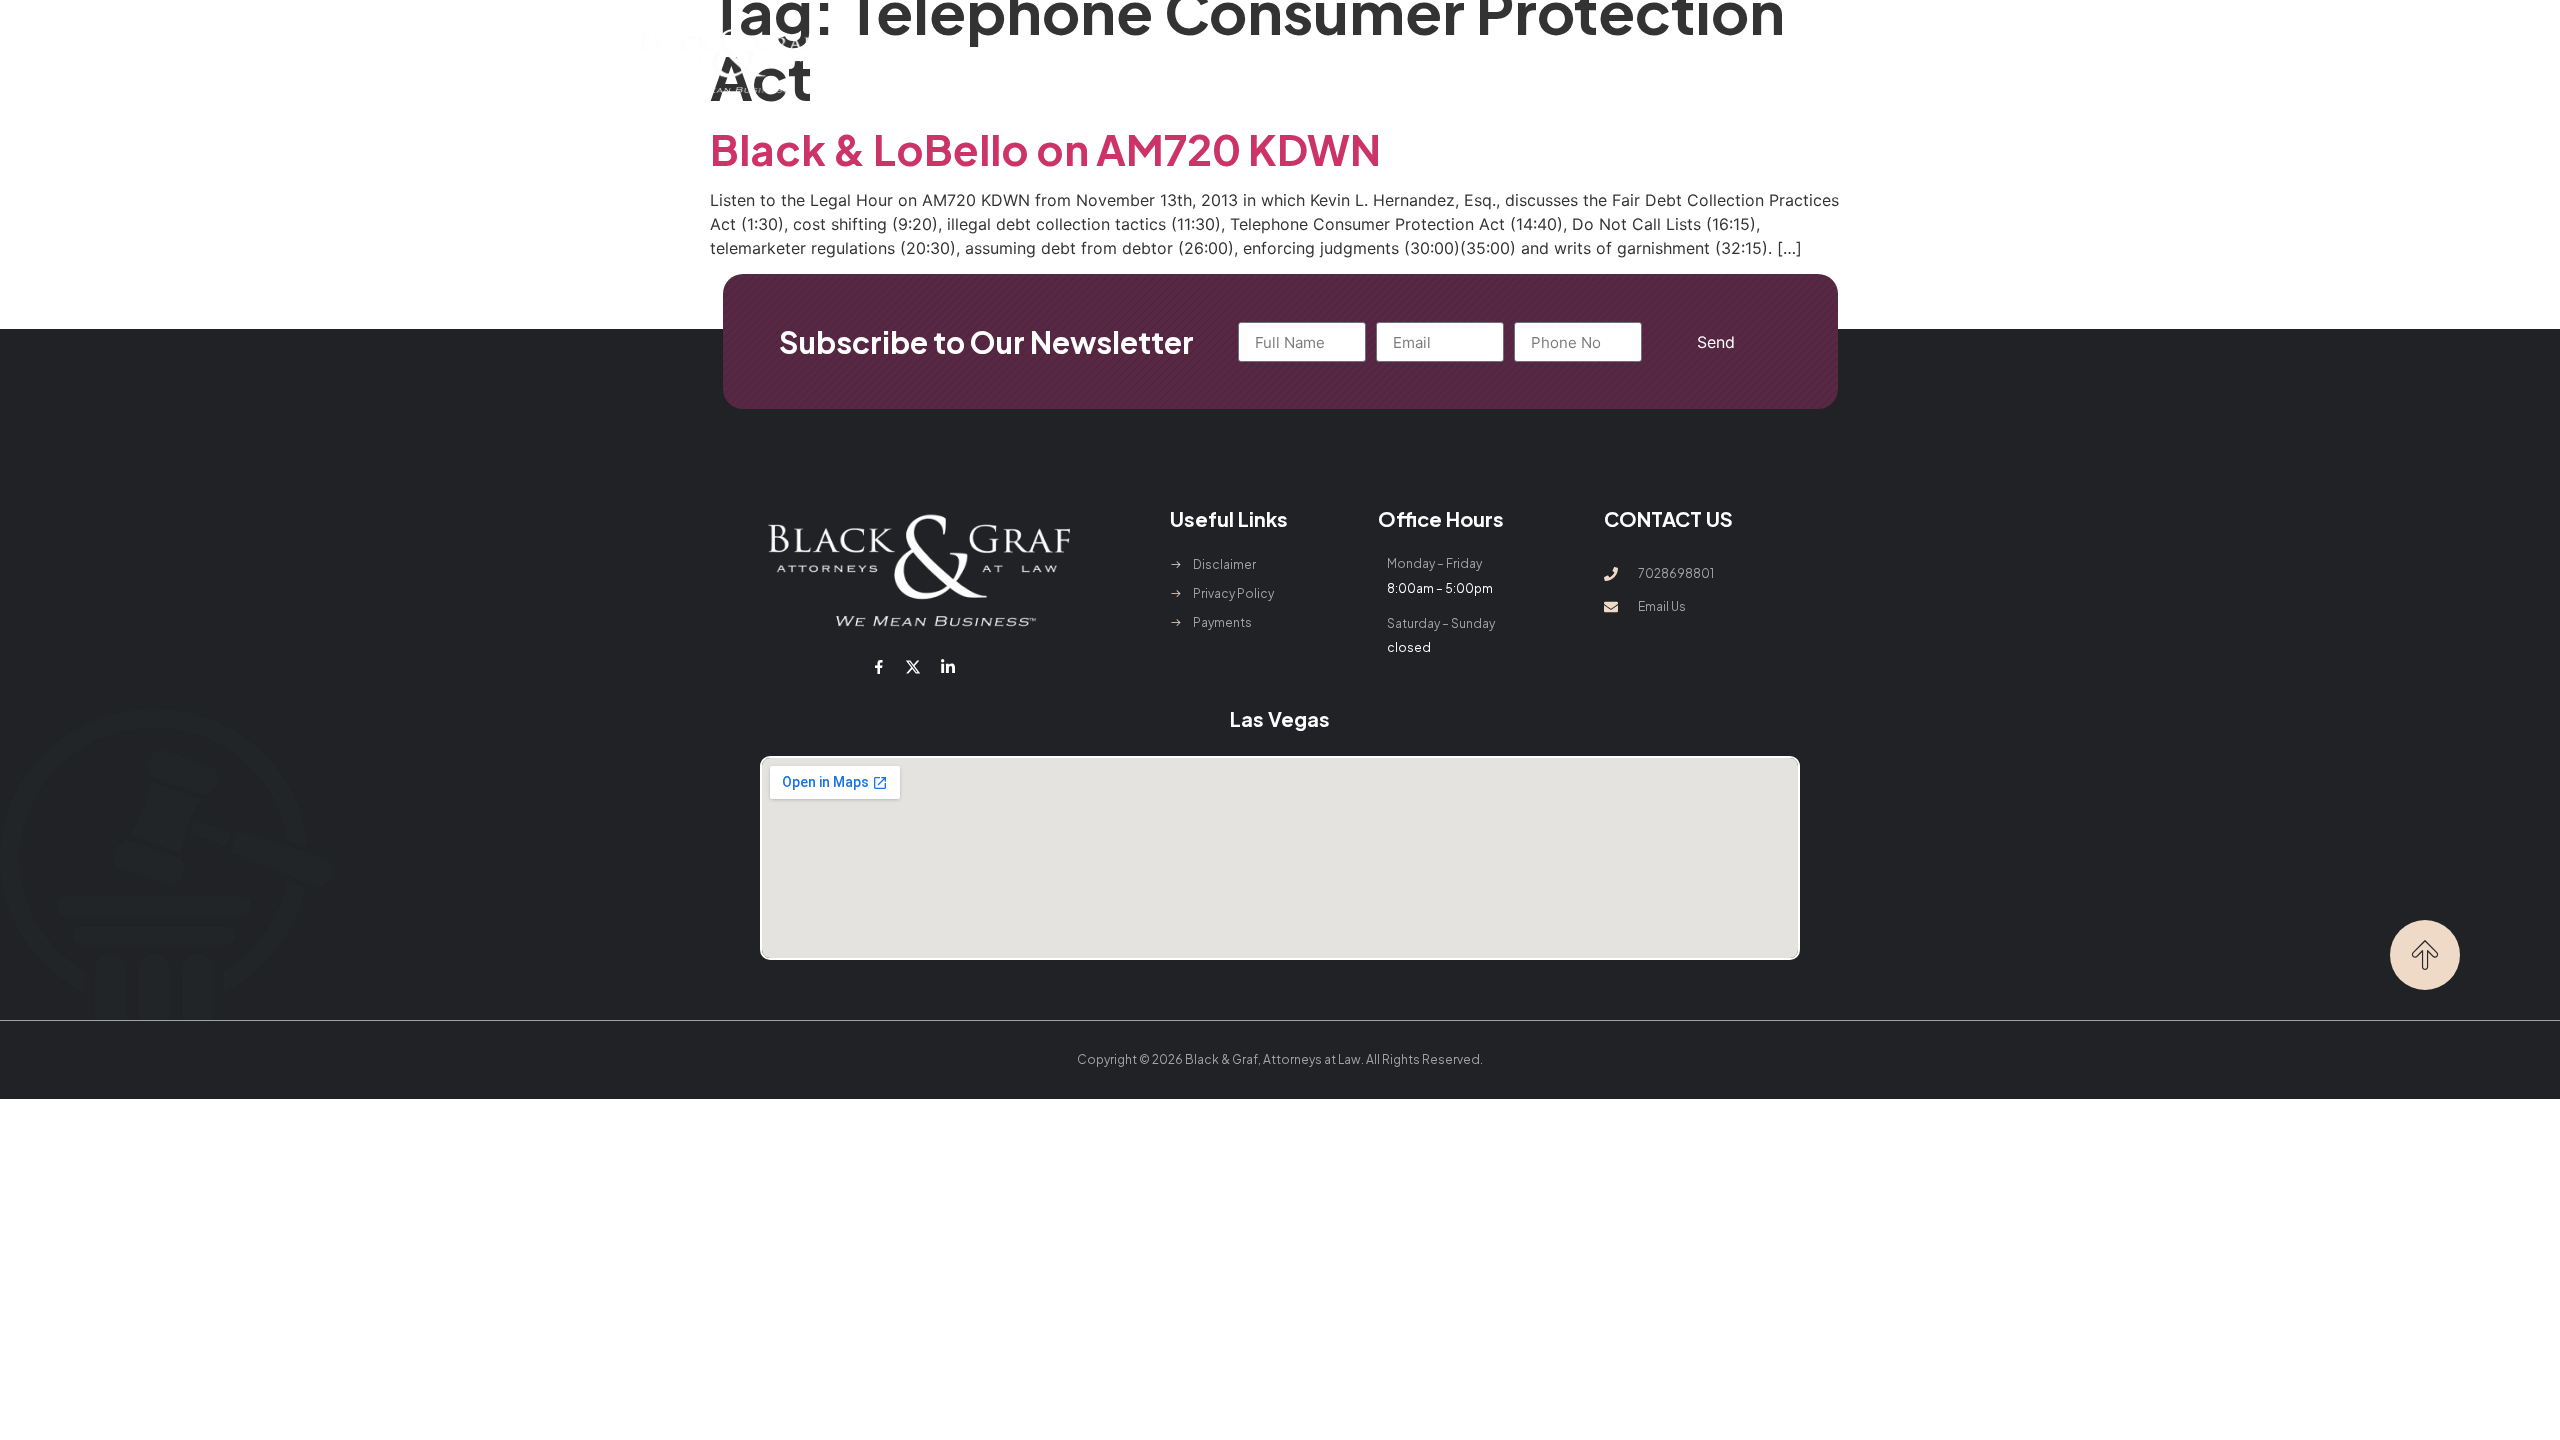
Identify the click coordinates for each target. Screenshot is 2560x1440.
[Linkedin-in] (947, 667)
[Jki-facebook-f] (879, 667)
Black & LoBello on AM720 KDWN (1045, 148)
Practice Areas (1192, 60)
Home (967, 60)
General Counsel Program (1396, 60)
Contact (1617, 60)
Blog (1538, 60)
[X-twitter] (913, 667)
